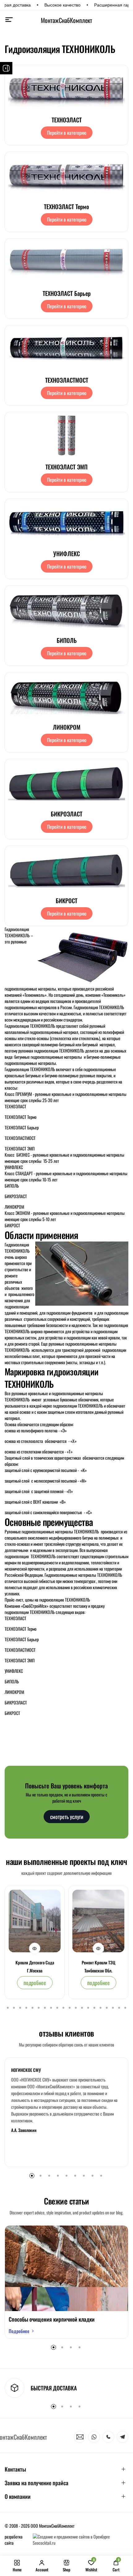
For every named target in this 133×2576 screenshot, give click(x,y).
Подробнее (19, 2331)
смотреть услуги (67, 1817)
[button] (8, 2008)
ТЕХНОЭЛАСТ (67, 120)
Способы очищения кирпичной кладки (52, 2319)
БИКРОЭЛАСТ (66, 814)
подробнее (35, 1983)
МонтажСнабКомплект (66, 20)
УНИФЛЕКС (66, 553)
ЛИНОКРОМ (67, 727)
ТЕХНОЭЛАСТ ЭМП (66, 467)
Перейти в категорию (67, 133)
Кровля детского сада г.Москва (35, 1966)
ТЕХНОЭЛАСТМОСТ (67, 380)
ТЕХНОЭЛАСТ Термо (66, 206)
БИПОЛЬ (67, 640)
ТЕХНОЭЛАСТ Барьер (67, 293)
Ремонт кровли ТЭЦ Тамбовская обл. (99, 1966)
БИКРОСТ (66, 900)
